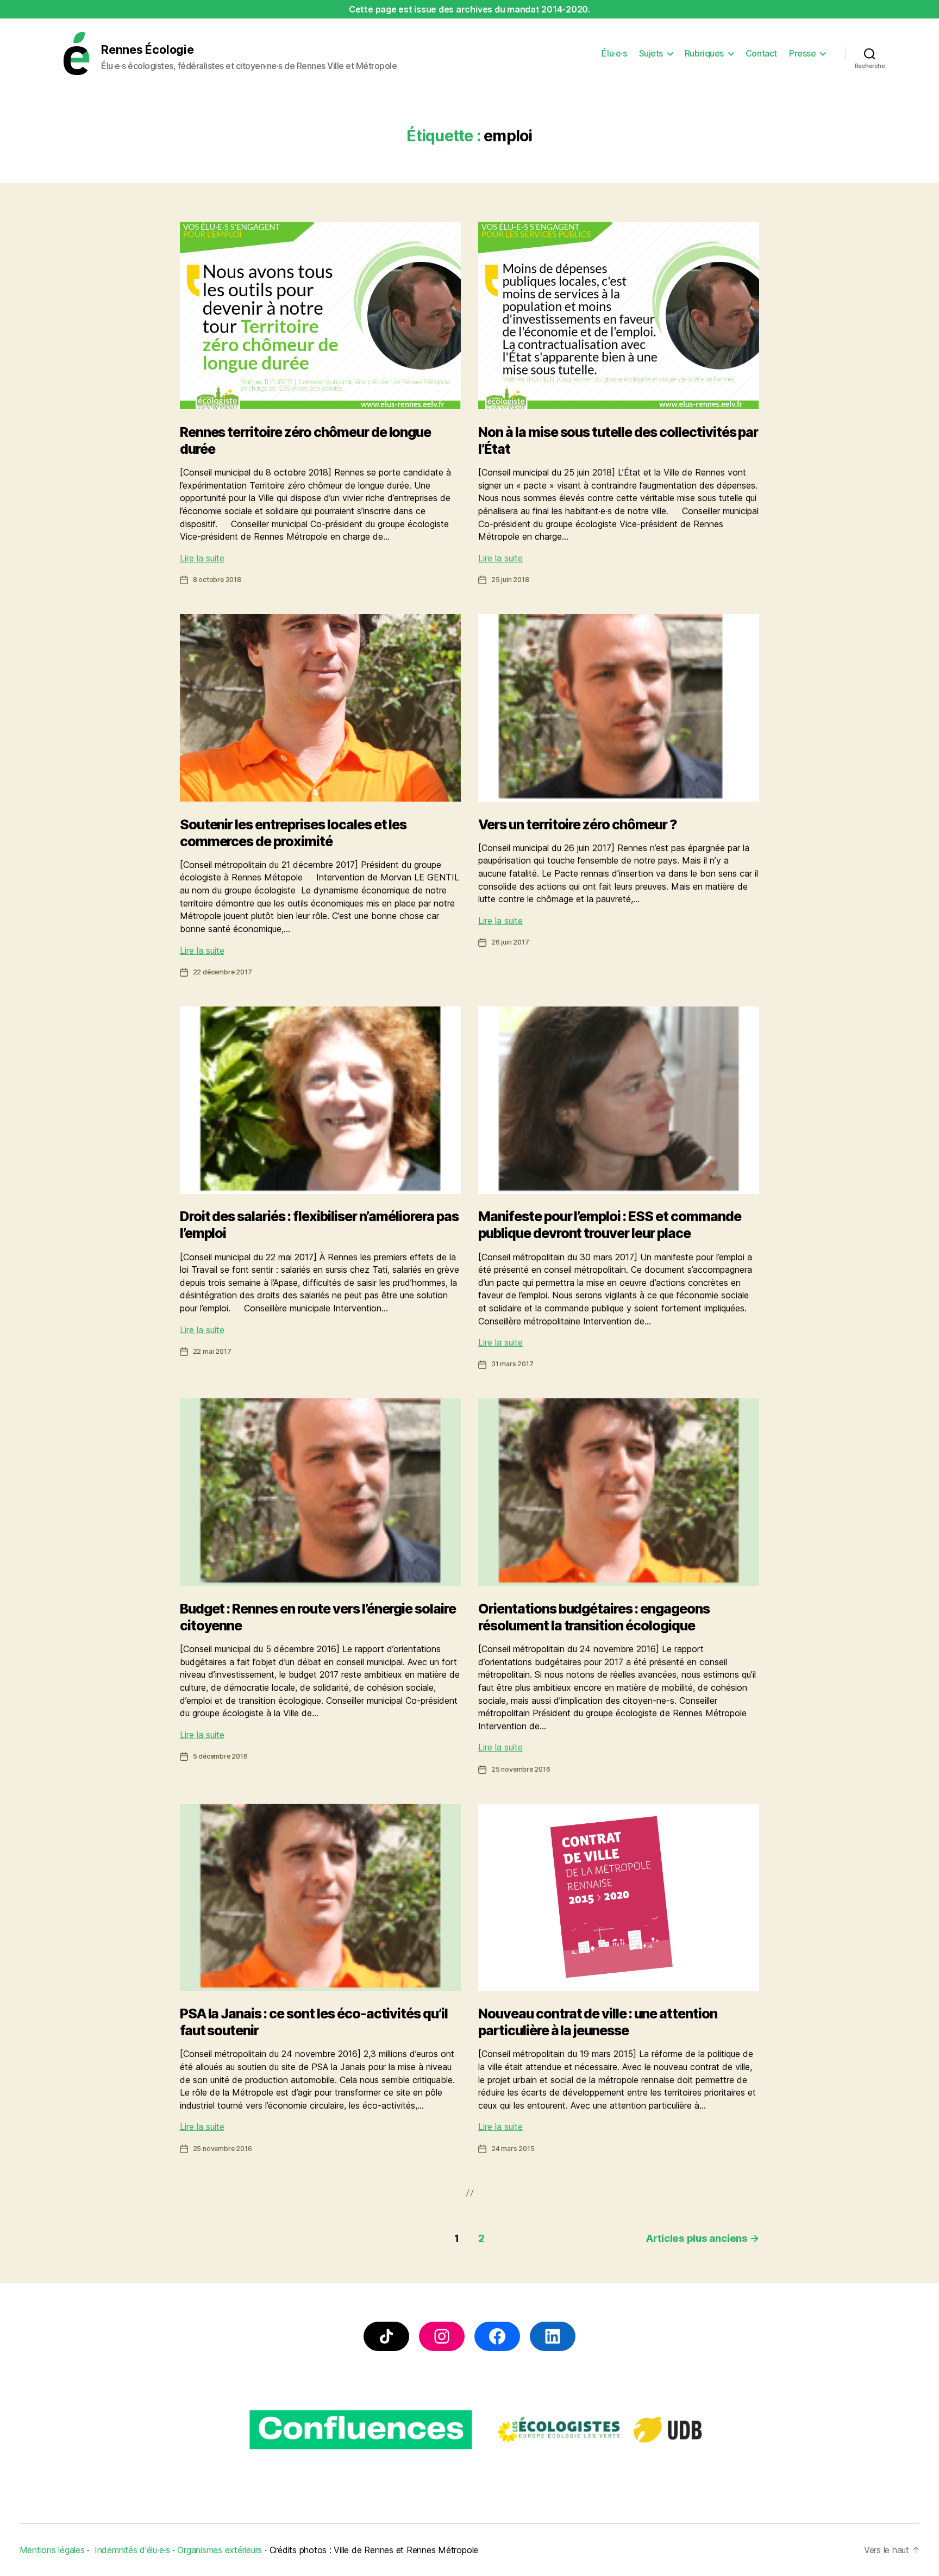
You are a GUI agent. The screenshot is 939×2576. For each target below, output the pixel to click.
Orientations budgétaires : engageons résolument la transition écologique (594, 1617)
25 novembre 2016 (521, 1769)
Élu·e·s (614, 54)
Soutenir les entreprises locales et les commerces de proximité (293, 833)
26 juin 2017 (510, 942)
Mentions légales (52, 2550)
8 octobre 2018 (217, 580)
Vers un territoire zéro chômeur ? (578, 824)
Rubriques (704, 54)
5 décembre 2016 (220, 1756)
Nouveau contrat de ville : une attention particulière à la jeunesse (598, 2022)
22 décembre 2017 (223, 972)
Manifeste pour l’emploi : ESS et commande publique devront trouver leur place (610, 1225)
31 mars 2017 (512, 1364)
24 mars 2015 (513, 2149)
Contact (761, 54)
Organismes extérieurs (220, 2550)
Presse (802, 54)
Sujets (651, 54)
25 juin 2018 (510, 580)
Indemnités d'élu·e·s (132, 2550)
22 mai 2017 (212, 1351)
